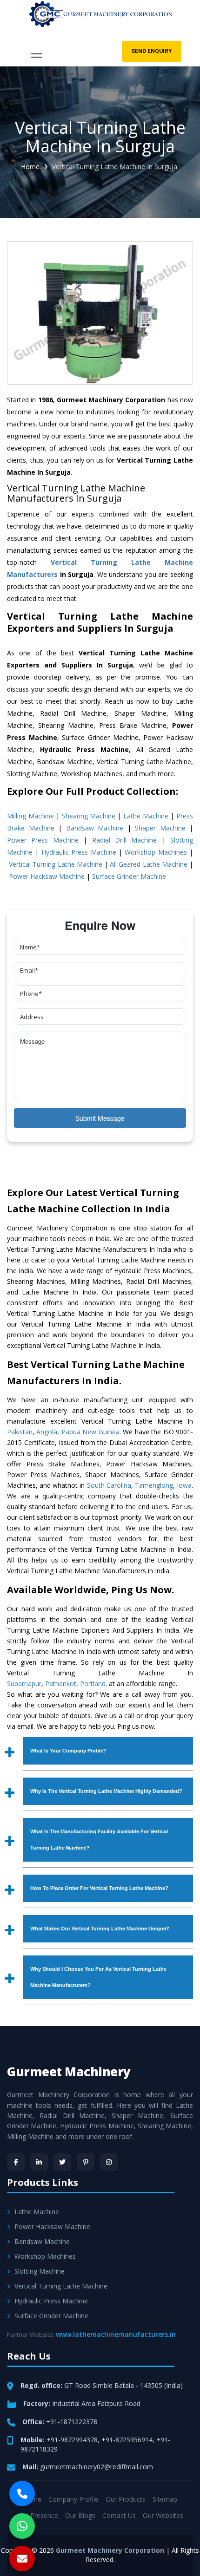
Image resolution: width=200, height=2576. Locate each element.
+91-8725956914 (127, 2440)
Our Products (126, 2499)
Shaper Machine (160, 828)
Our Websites (163, 2515)
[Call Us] (22, 2494)
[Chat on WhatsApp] (22, 2526)
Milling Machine (30, 816)
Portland (93, 1684)
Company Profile (73, 2499)
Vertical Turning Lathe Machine (56, 864)
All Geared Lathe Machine (149, 864)
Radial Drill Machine (125, 840)
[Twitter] (62, 2162)
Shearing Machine (89, 816)
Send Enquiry (152, 51)
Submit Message (100, 1118)
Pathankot (61, 1684)
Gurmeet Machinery (69, 2072)
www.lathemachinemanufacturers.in (116, 2334)
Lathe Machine (146, 816)
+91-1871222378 (72, 2422)
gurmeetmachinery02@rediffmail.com (97, 2467)
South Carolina (109, 1485)
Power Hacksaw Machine (47, 876)
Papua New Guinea (90, 1432)
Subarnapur (24, 1684)
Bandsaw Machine (95, 828)
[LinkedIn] (39, 2162)
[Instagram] (109, 2162)
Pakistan (20, 1432)
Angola (47, 1432)
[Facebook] (16, 2162)
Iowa (184, 1485)
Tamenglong (154, 1485)
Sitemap (165, 2499)
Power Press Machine (43, 840)
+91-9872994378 (72, 2440)
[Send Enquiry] (22, 2559)
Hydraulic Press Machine (79, 852)
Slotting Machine (40, 2271)
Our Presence (38, 2515)
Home (30, 167)
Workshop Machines (156, 852)
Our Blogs (80, 2515)
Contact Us (119, 2515)
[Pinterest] (86, 2162)
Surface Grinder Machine (129, 876)
